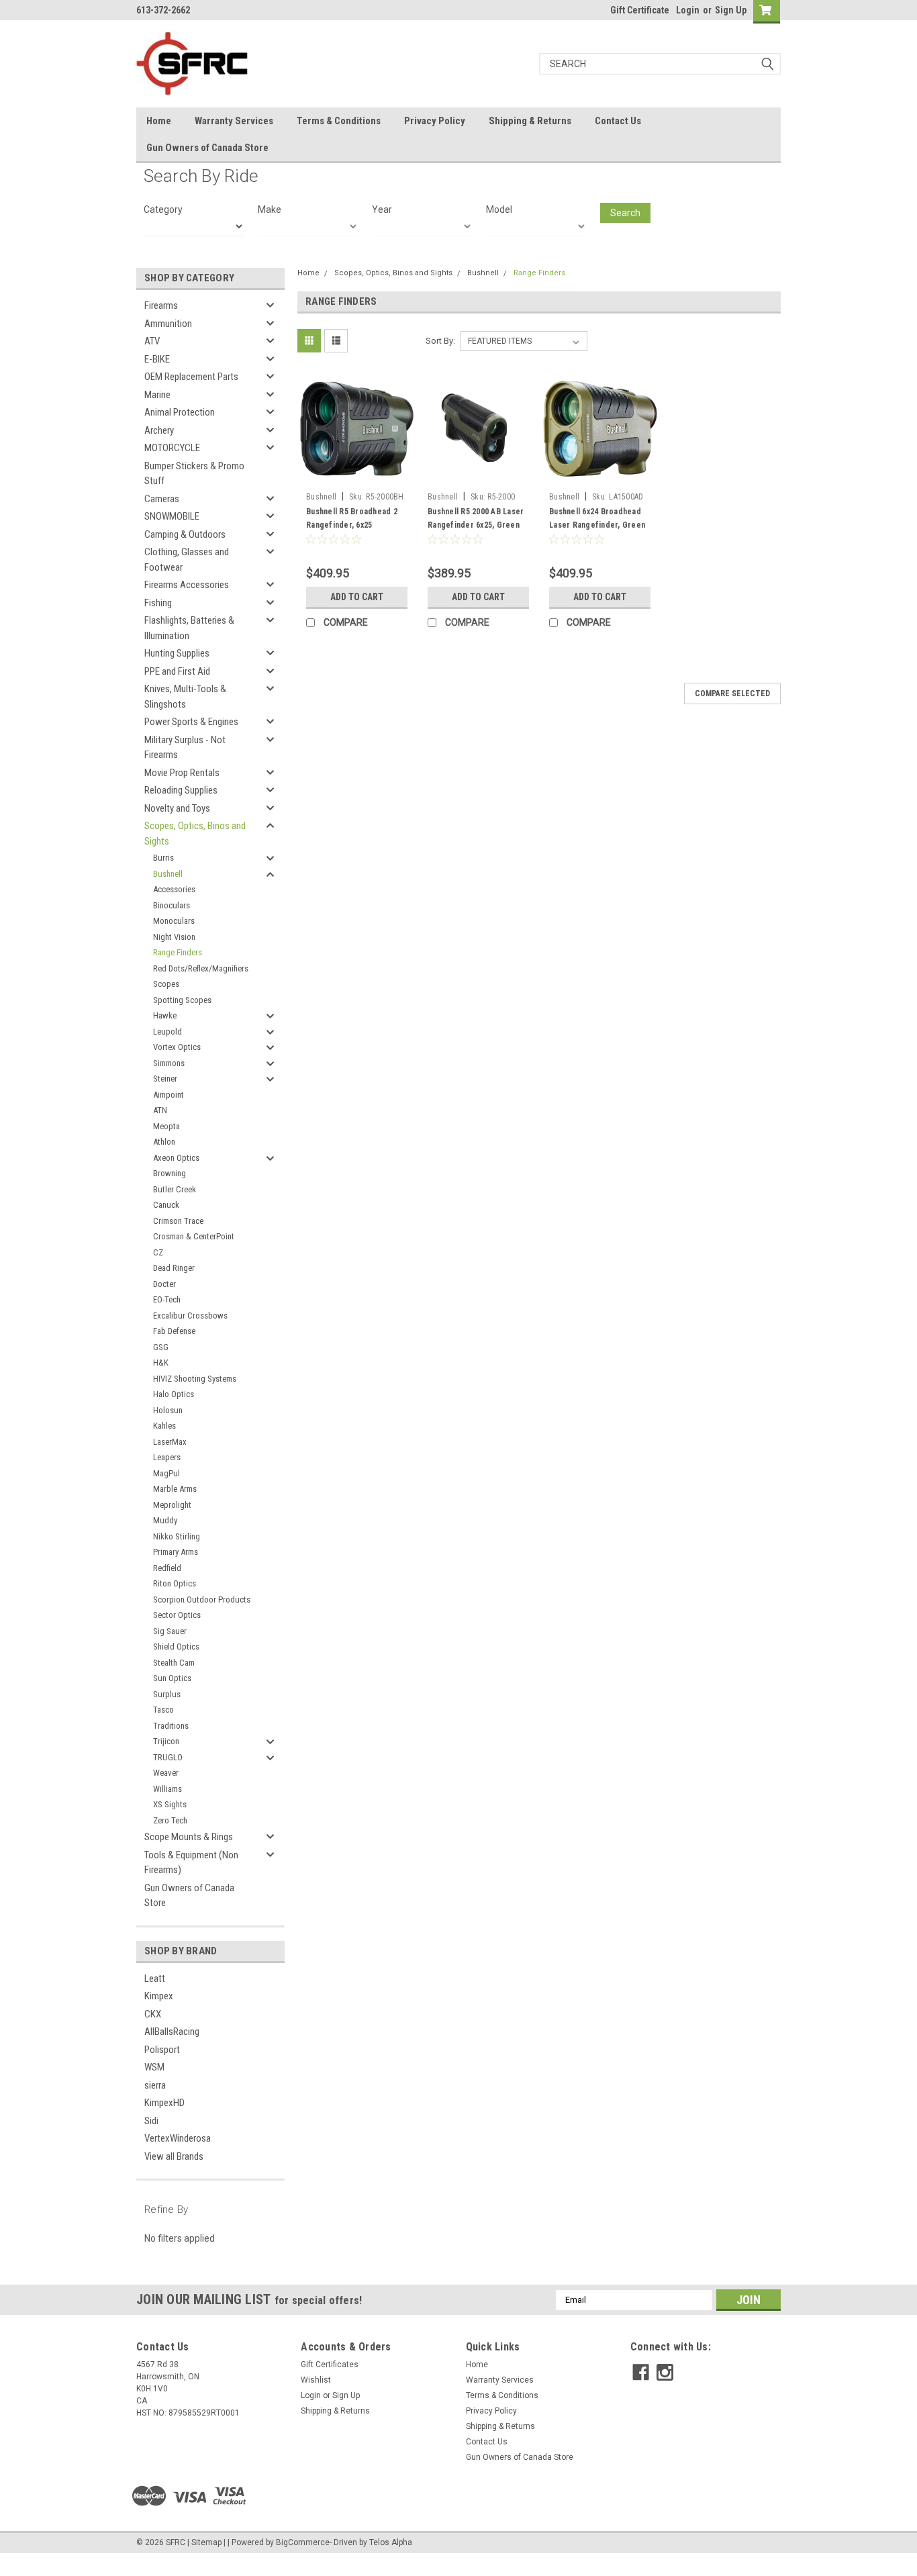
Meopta (166, 1126)
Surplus (167, 1694)
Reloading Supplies (181, 790)
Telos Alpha (391, 2542)
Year (382, 209)
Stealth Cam (174, 1663)
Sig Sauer (170, 1631)
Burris (163, 858)
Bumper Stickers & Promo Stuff (194, 474)
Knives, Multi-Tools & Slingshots (185, 697)
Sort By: (440, 341)
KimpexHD (164, 2103)
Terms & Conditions (339, 121)
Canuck (166, 1205)
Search (625, 213)
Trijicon (166, 1741)
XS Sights (170, 1804)
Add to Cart (357, 597)
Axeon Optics (176, 1158)
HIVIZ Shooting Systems (195, 1379)
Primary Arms (176, 1552)
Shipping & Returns (530, 121)
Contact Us (618, 121)
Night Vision (174, 937)
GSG (161, 1347)
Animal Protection (180, 412)
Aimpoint (168, 1095)
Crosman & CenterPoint (194, 1236)
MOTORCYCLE (172, 448)
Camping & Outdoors (185, 534)
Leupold (167, 1032)
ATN (160, 1110)
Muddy (165, 1520)
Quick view (357, 476)
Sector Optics (177, 1615)
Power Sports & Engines (191, 722)
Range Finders (178, 952)
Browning (170, 1173)
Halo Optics (174, 1394)
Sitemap (206, 2542)
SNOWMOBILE (172, 516)
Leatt (155, 1978)
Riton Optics (175, 1583)
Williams (167, 1789)
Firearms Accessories (187, 585)
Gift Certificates (330, 2365)
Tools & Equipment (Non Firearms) (191, 1863)
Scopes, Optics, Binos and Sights (195, 833)
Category (163, 209)
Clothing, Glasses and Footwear (187, 560)
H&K (161, 1363)
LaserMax (170, 1442)
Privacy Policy (435, 121)
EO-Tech (167, 1299)
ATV (152, 341)
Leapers (167, 1457)
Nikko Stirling (177, 1536)
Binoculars (172, 905)
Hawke (165, 1015)
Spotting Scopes (182, 1000)
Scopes (166, 984)
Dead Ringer (174, 1268)
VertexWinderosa (178, 2138)
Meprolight (172, 1505)
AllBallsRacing (172, 2032)
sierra (155, 2085)
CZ (158, 1252)
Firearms (161, 305)
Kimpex (159, 1996)
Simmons (169, 1063)
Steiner (165, 1079)
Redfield (167, 1568)
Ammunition (168, 324)
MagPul (166, 1473)
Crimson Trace (178, 1221)
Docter (164, 1284)
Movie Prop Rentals (182, 773)
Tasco (163, 1710)
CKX (153, 2014)
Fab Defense (174, 1331)
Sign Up (731, 10)
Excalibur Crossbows (190, 1316)
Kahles (164, 1426)
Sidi (151, 2121)
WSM (154, 2067)
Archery (159, 430)
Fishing (158, 603)
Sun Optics (172, 1678)
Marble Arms (175, 1489)
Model (499, 209)
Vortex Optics (177, 1047)
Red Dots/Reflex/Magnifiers (201, 968)
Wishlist (316, 2380)
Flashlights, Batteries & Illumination (189, 628)
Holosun (168, 1410)
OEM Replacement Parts (191, 377)
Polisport (162, 2050)
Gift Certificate (640, 10)
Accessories (174, 889)
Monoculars (174, 921)
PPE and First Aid (177, 671)
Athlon (164, 1142)
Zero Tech (170, 1820)
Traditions (171, 1726)
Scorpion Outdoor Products (202, 1600)
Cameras (162, 499)
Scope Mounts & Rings (189, 1837)
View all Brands (174, 2156)
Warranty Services (234, 121)
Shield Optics (176, 1647)
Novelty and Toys (177, 808)
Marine (157, 395)
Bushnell (168, 874)
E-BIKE (157, 359)
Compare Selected (732, 694)
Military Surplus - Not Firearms (185, 748)
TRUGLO (168, 1757)
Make (270, 209)
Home (159, 121)
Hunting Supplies (177, 653)
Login (688, 10)
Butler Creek (175, 1189)
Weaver (166, 1773)
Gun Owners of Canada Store (207, 148)
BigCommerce (303, 2542)
